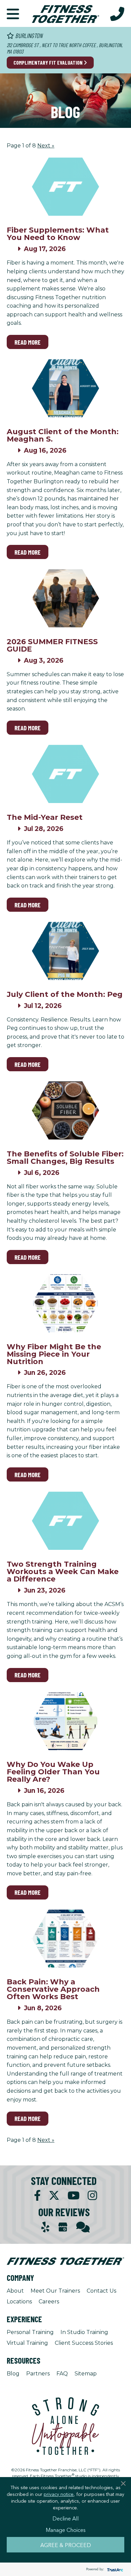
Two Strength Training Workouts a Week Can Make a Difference (63, 1572)
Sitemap (86, 2374)
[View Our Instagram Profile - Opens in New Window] (92, 2196)
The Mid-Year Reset (45, 817)
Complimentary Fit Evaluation (49, 62)
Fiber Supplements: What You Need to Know (58, 234)
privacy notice (59, 2494)
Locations (19, 2302)
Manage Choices (66, 2530)
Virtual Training (27, 2343)
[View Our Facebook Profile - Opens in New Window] (37, 2196)
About (15, 2291)
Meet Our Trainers (55, 2291)
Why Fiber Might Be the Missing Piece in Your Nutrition (54, 1354)
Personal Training (30, 2332)
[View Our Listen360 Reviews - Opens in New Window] (83, 2227)
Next (46, 146)
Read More (28, 342)
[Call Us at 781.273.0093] (117, 13)
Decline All (65, 2518)
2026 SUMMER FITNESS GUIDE (52, 645)
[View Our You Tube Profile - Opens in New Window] (74, 2196)
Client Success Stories (84, 2343)
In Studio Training (84, 2332)
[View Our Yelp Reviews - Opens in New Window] (45, 2227)
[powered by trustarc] (114, 2569)
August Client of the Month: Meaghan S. (63, 435)
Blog (13, 2374)
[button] (13, 13)
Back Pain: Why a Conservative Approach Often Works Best (53, 1989)
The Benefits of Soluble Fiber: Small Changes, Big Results (65, 1158)
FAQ (62, 2374)
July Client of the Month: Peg (65, 994)
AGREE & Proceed (66, 2545)
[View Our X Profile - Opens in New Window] (54, 2196)
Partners (38, 2374)
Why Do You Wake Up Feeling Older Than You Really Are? (53, 1772)
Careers (49, 2302)
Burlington (28, 36)
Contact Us (101, 2291)
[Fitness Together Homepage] (65, 13)
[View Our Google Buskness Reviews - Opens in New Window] (63, 2228)
